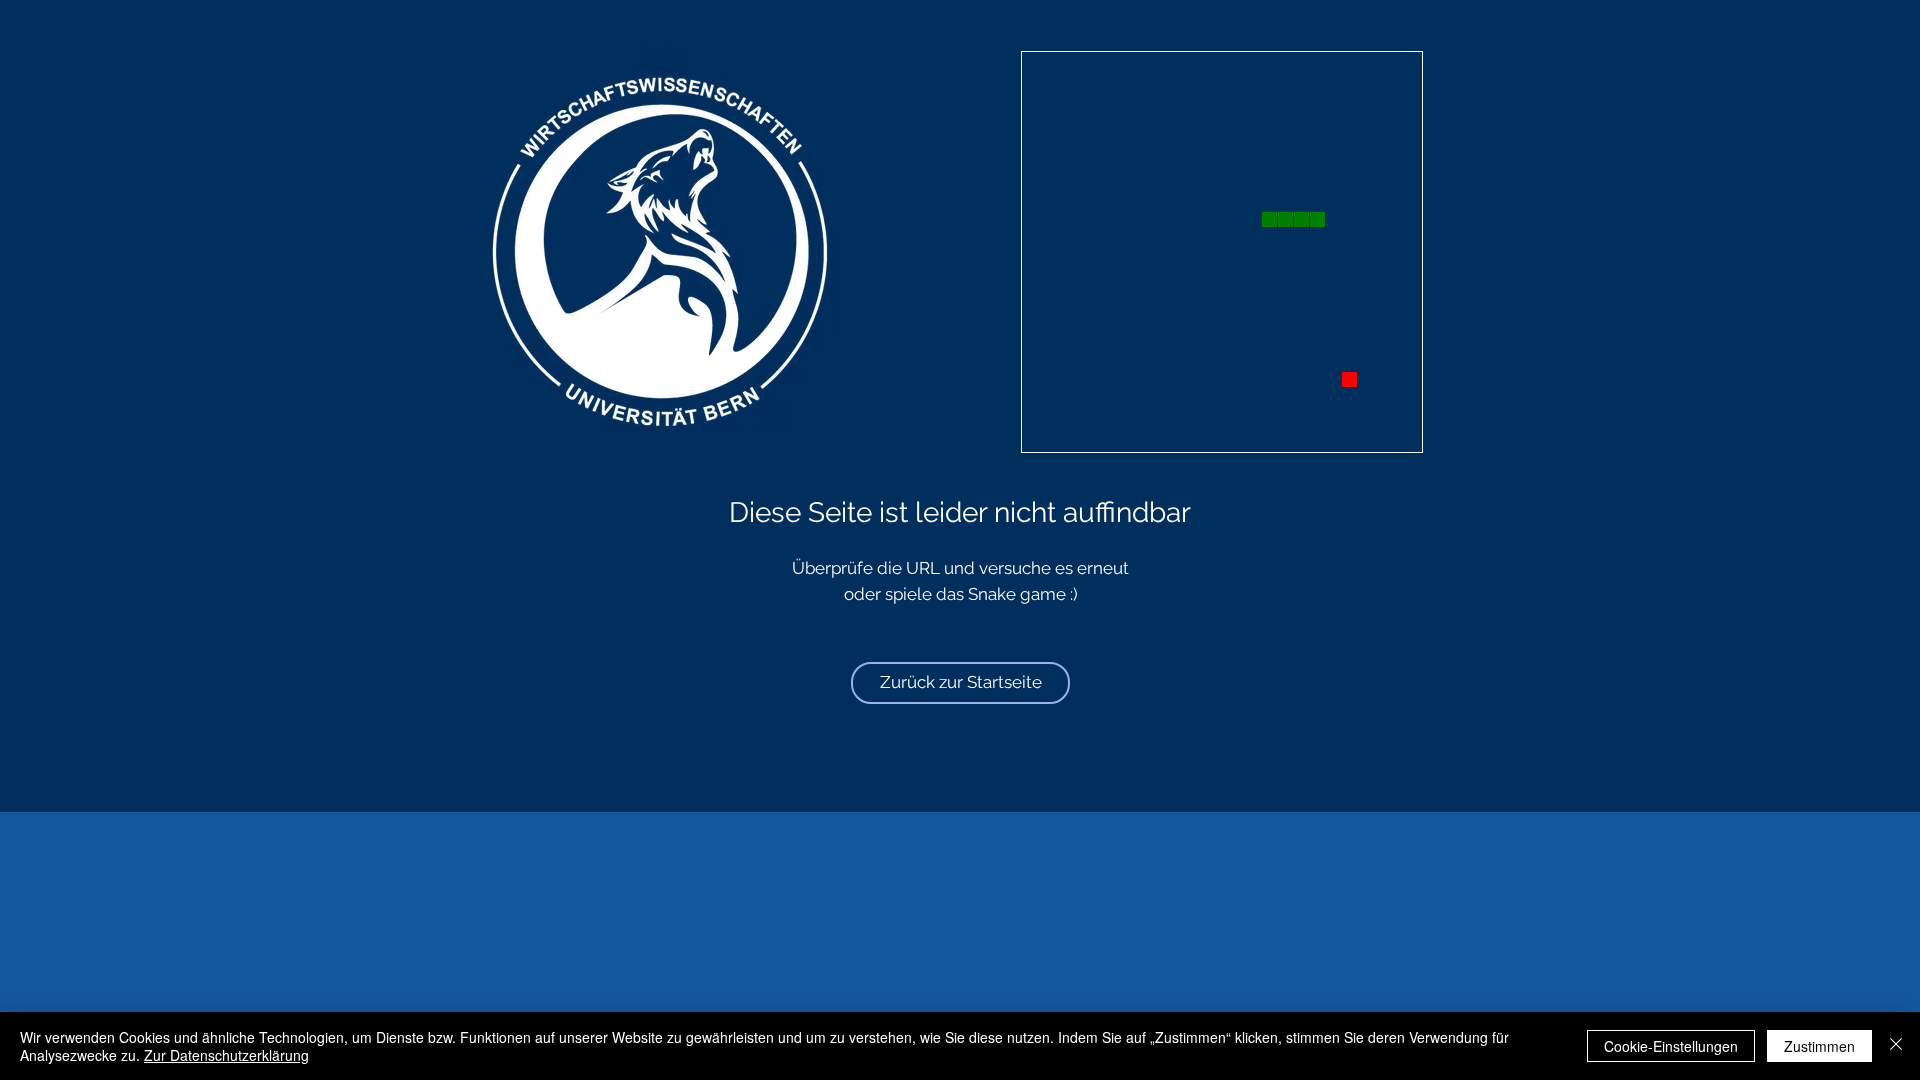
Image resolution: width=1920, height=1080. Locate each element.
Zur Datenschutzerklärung (226, 1055)
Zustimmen (1819, 1046)
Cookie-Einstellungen (1671, 1046)
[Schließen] (1896, 1046)
